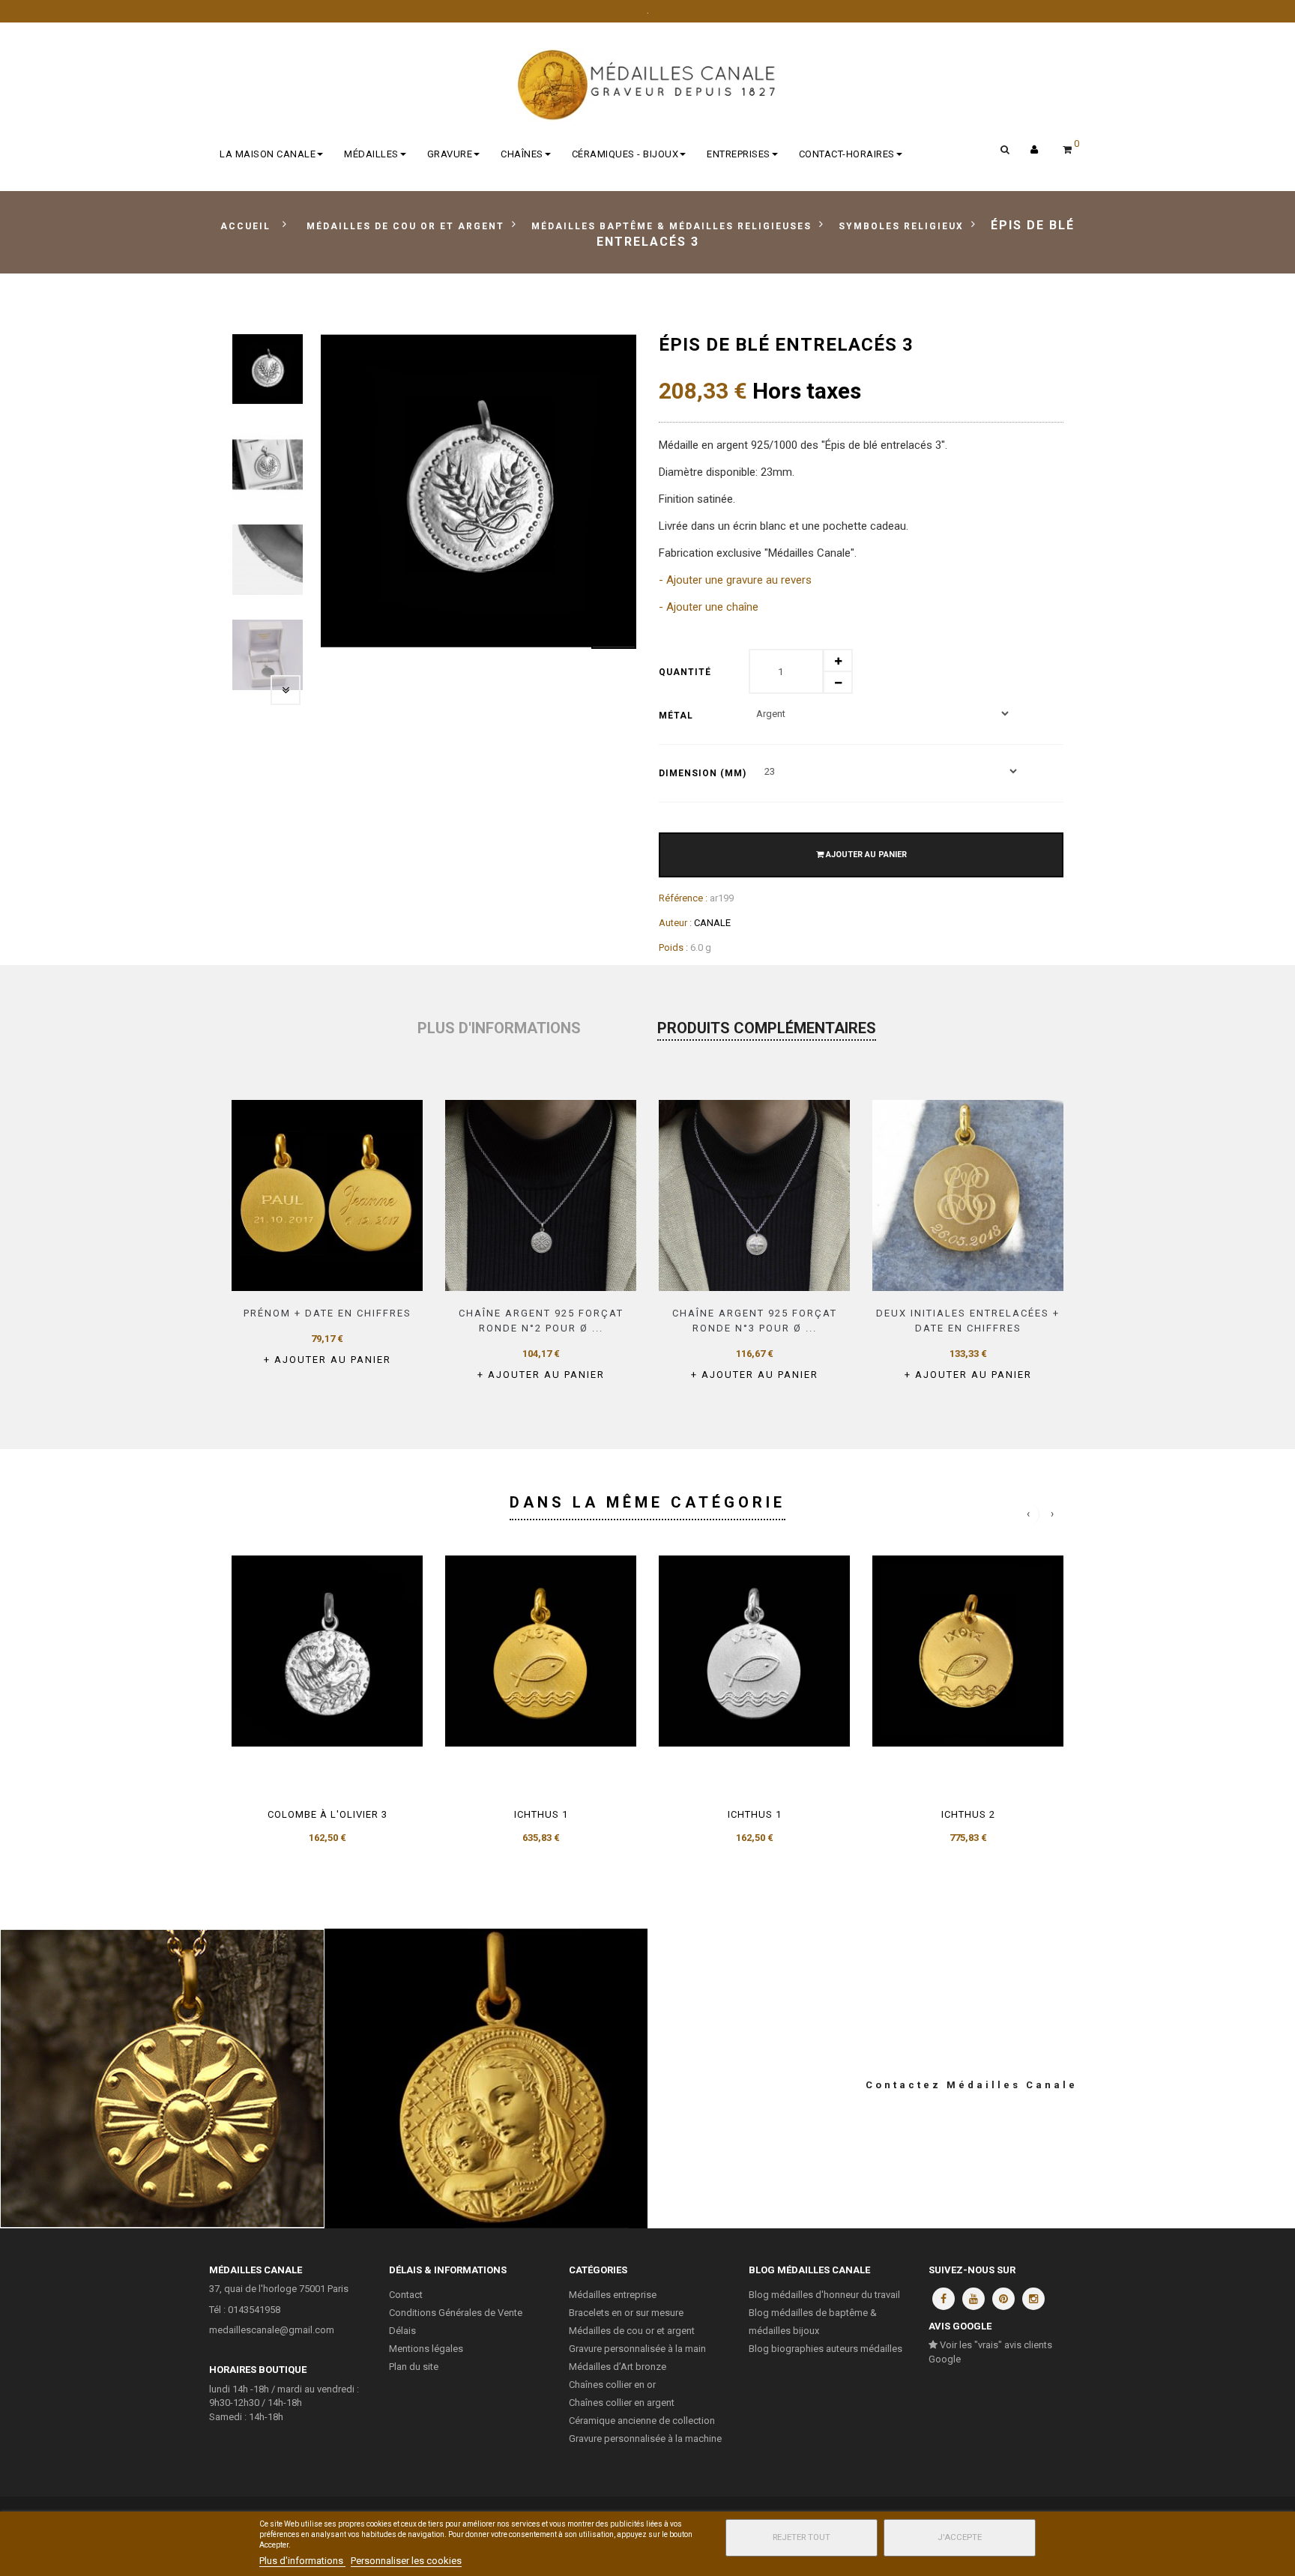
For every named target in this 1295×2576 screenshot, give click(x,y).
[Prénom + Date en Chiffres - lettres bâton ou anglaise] (327, 1195)
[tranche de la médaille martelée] (268, 560)
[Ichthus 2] (968, 1651)
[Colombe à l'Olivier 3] (327, 1651)
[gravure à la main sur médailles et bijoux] (968, 1195)
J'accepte (960, 2537)
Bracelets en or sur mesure (626, 2313)
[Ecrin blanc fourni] (268, 655)
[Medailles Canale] (647, 85)
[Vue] (370, 1270)
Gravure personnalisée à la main (637, 2349)
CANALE (712, 923)
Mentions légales (426, 2349)
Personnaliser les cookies (406, 2561)
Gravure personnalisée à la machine (645, 2439)
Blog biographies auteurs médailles (825, 2349)
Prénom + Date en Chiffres (327, 1313)
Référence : (683, 898)
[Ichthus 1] (541, 1651)
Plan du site (414, 2367)
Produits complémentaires (767, 1028)
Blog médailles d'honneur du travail (824, 2295)
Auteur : (675, 923)
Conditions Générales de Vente (456, 2313)
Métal (677, 716)
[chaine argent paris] (541, 1195)
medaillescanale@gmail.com (272, 2330)
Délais (402, 2331)
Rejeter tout (802, 2537)
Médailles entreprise (613, 2295)
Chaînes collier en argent (622, 2403)
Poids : (673, 947)
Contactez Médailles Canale (972, 2085)
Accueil (245, 226)
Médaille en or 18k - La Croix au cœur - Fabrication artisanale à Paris (162, 2078)
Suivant (286, 690)
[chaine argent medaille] (754, 1195)
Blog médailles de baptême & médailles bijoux (813, 2322)
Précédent (247, 690)
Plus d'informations (499, 1028)
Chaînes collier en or (612, 2385)
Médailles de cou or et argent (632, 2331)
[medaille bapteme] (268, 369)
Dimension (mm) (704, 773)
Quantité (685, 672)
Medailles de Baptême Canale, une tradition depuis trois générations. (486, 2078)
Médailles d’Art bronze (618, 2367)
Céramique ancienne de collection (642, 2421)
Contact (406, 2295)
